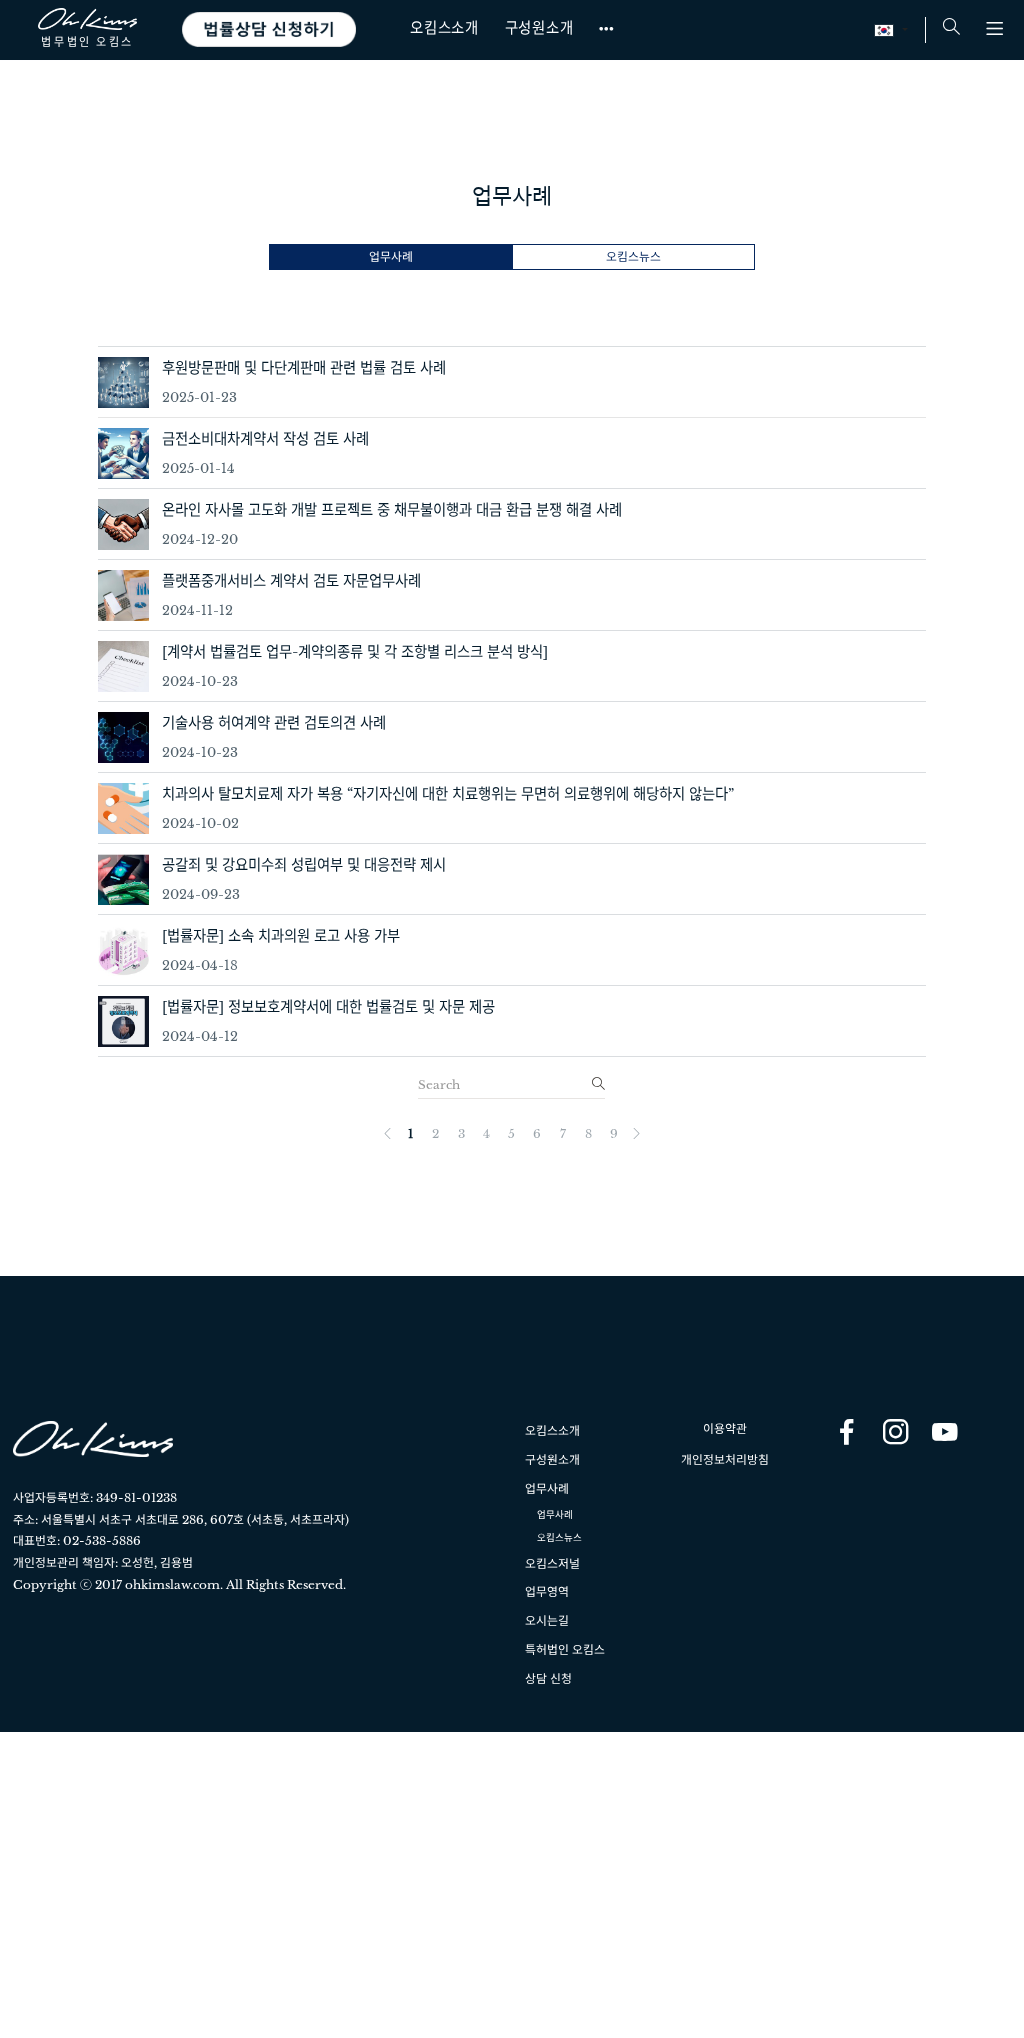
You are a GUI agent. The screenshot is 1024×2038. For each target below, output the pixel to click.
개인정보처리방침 (725, 1459)
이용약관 (725, 1428)
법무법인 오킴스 (87, 41)
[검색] (597, 1084)
